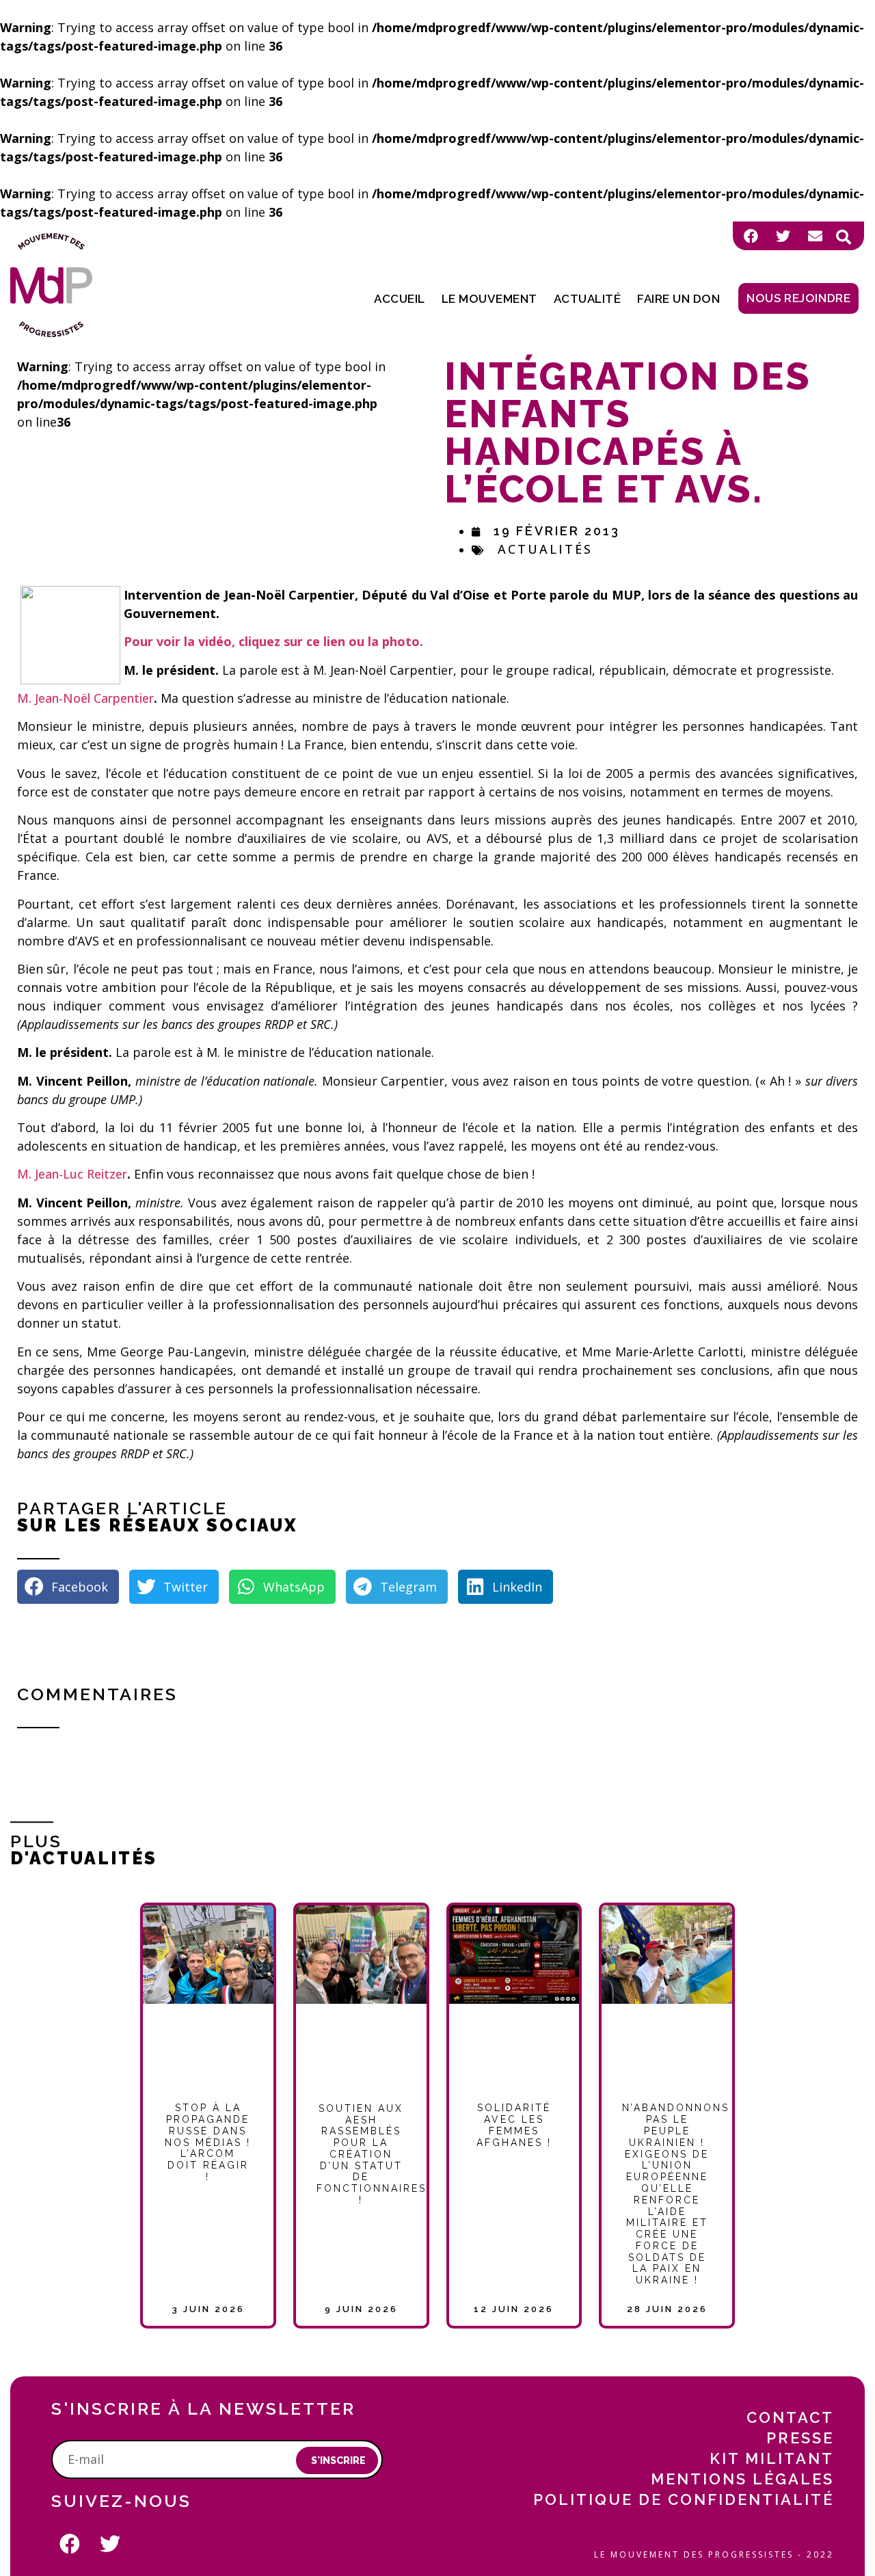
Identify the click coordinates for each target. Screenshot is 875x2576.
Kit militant (772, 2458)
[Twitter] (783, 236)
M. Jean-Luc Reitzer (72, 1174)
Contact (790, 2417)
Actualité (588, 299)
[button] (844, 237)
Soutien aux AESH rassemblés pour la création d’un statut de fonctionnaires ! (372, 2154)
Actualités (545, 549)
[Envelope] (815, 236)
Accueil (400, 299)
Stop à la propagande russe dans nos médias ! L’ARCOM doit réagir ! (208, 2142)
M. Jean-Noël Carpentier (85, 698)
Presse (800, 2438)
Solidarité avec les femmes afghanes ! (514, 2125)
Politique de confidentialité (684, 2499)
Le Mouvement (489, 299)
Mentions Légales (742, 2479)
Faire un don (678, 299)
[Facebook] (751, 236)
